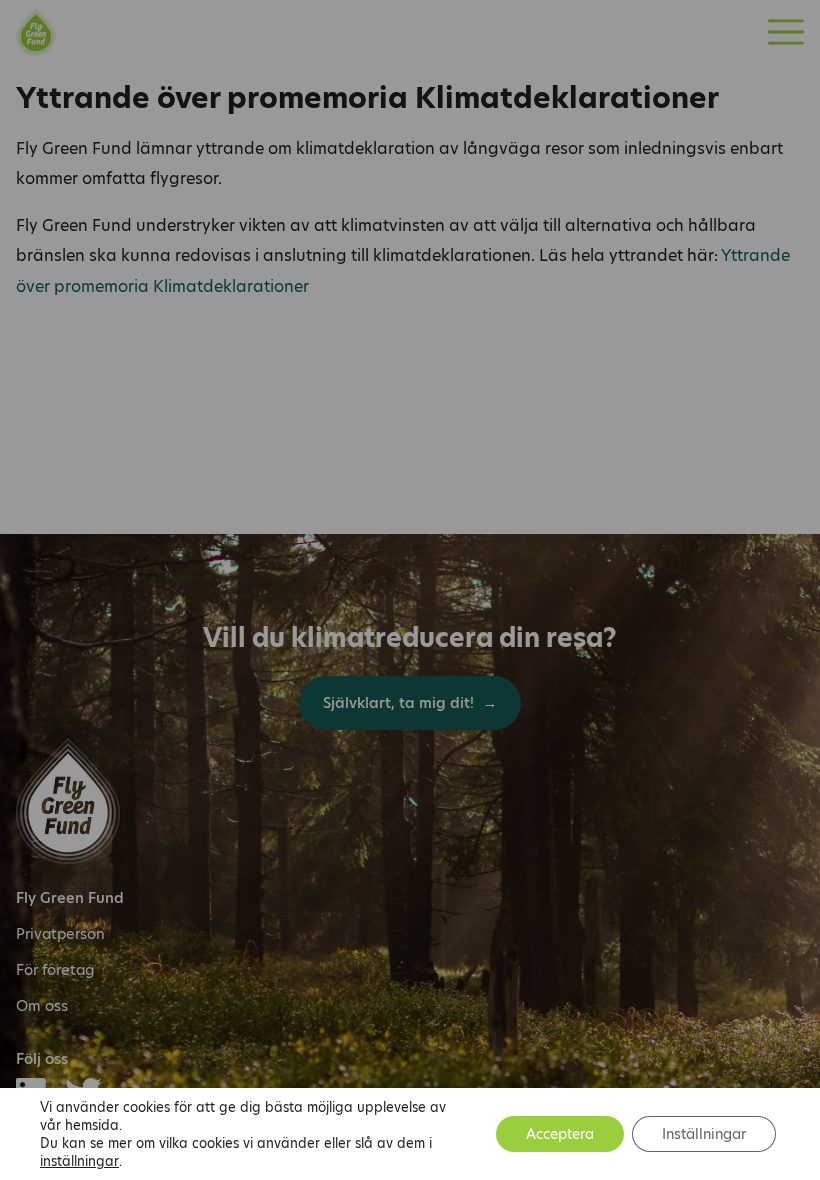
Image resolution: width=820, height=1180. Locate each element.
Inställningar (704, 1134)
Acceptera (560, 1134)
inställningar (79, 1161)
